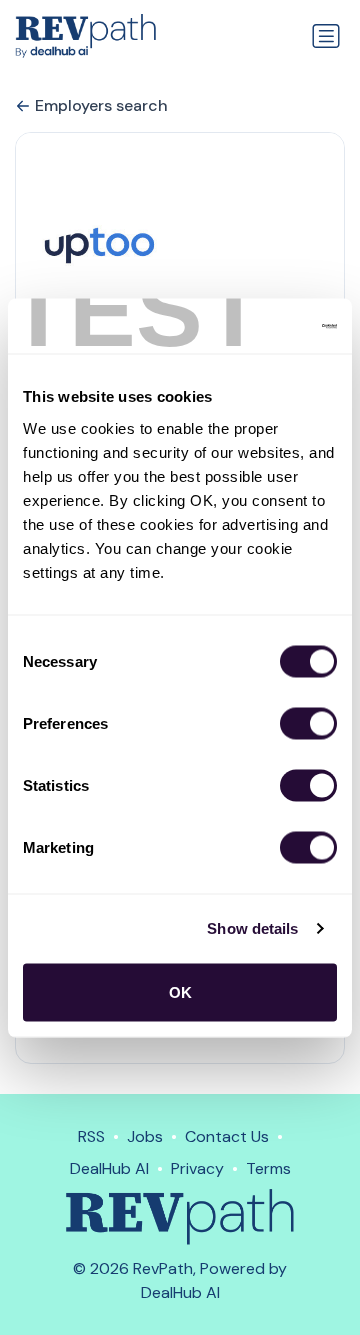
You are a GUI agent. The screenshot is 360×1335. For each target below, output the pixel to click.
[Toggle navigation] (326, 36)
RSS (91, 1136)
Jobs (145, 1136)
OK (180, 991)
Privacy (197, 1168)
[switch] (308, 723)
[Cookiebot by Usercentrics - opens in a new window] (254, 326)
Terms (268, 1168)
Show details (252, 928)
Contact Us (227, 1136)
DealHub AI (109, 1168)
